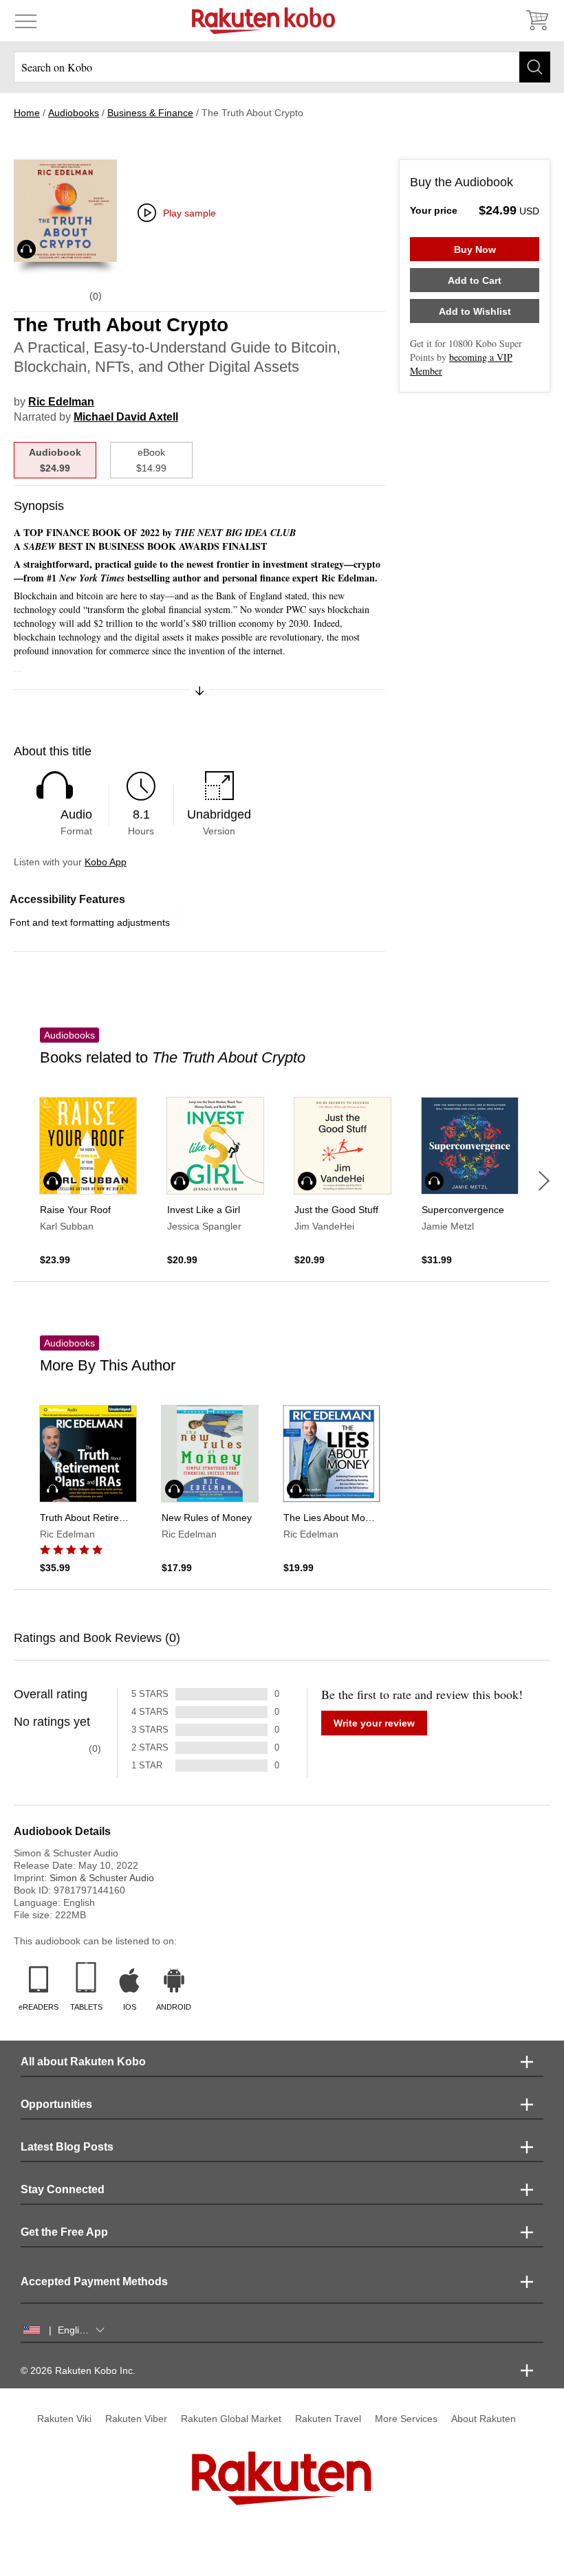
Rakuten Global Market (231, 2419)
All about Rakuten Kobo (83, 2062)
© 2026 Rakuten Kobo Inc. (78, 2370)
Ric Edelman (61, 402)
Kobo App (106, 862)
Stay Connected (63, 2189)
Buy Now (475, 249)
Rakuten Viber (136, 2419)
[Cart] (536, 21)
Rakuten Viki (64, 2419)
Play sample (189, 213)
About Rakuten (484, 2419)
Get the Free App (64, 2232)
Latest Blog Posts (67, 2147)
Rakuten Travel (328, 2419)
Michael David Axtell (126, 417)
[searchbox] (282, 67)
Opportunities (56, 2104)
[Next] (544, 1181)
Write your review (374, 1723)
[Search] (535, 67)
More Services (406, 2419)
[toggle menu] (26, 21)
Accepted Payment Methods (94, 2281)
